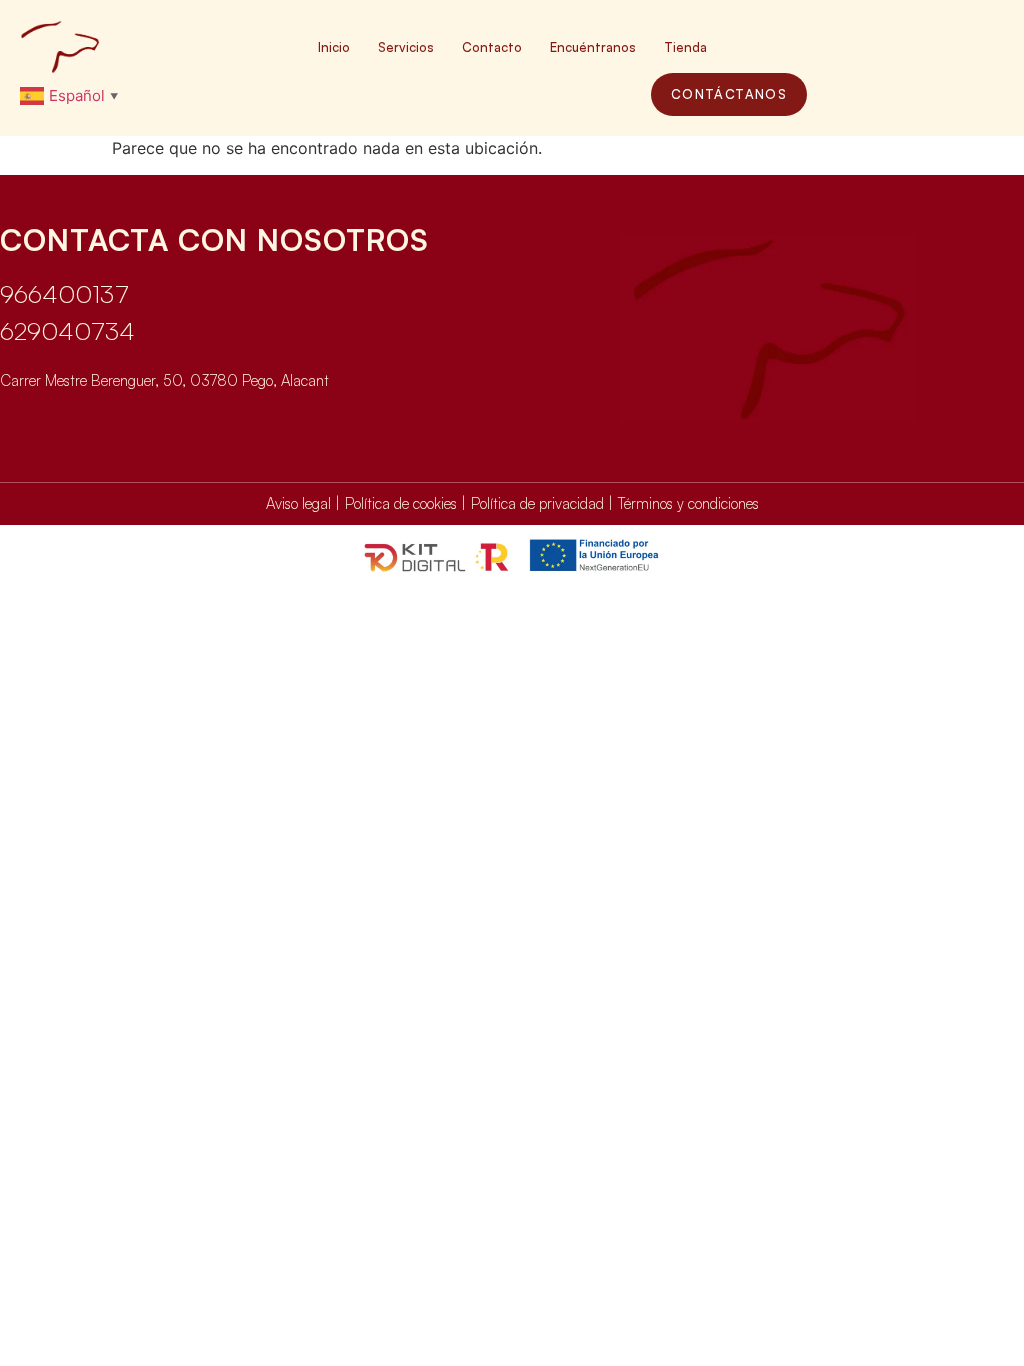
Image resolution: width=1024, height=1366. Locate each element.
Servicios (406, 47)
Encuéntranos (593, 47)
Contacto (492, 47)
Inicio (334, 47)
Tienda (685, 47)
